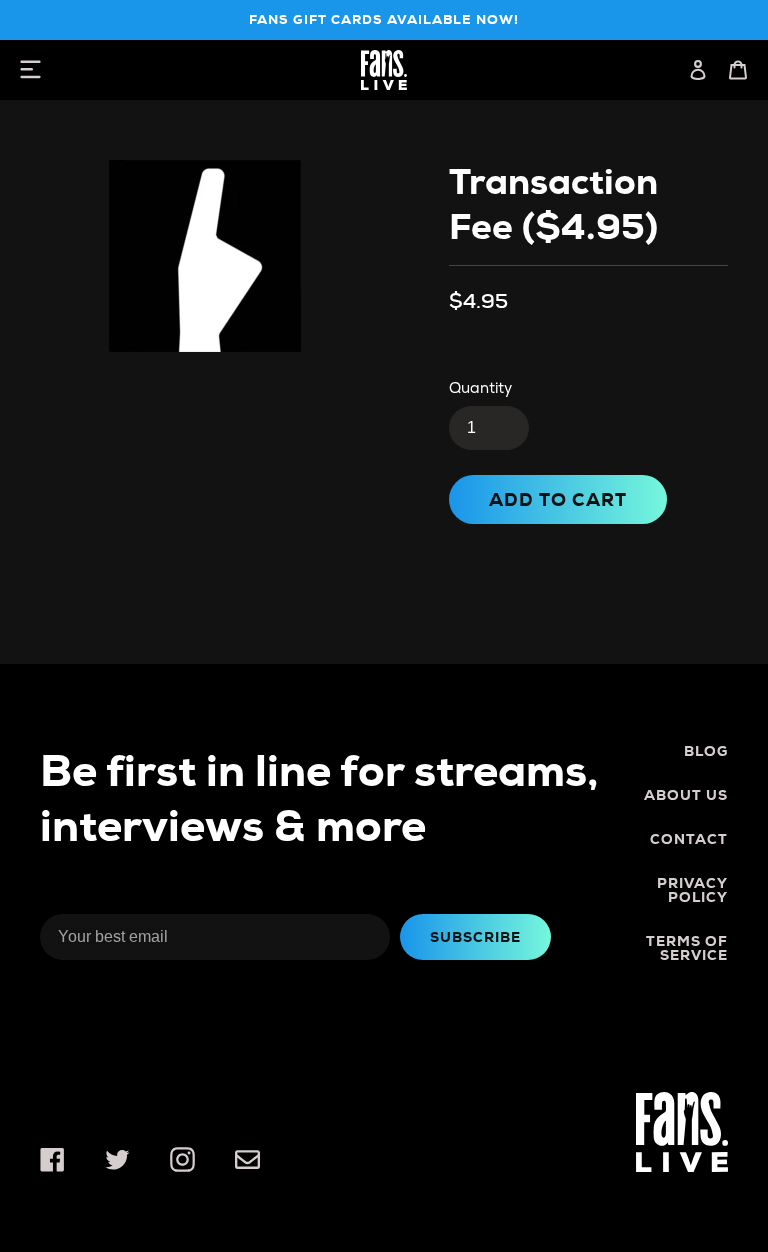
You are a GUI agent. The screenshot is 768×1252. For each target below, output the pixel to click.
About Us (686, 795)
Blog (706, 751)
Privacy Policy (692, 890)
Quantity (480, 388)
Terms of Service (687, 948)
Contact (689, 839)
